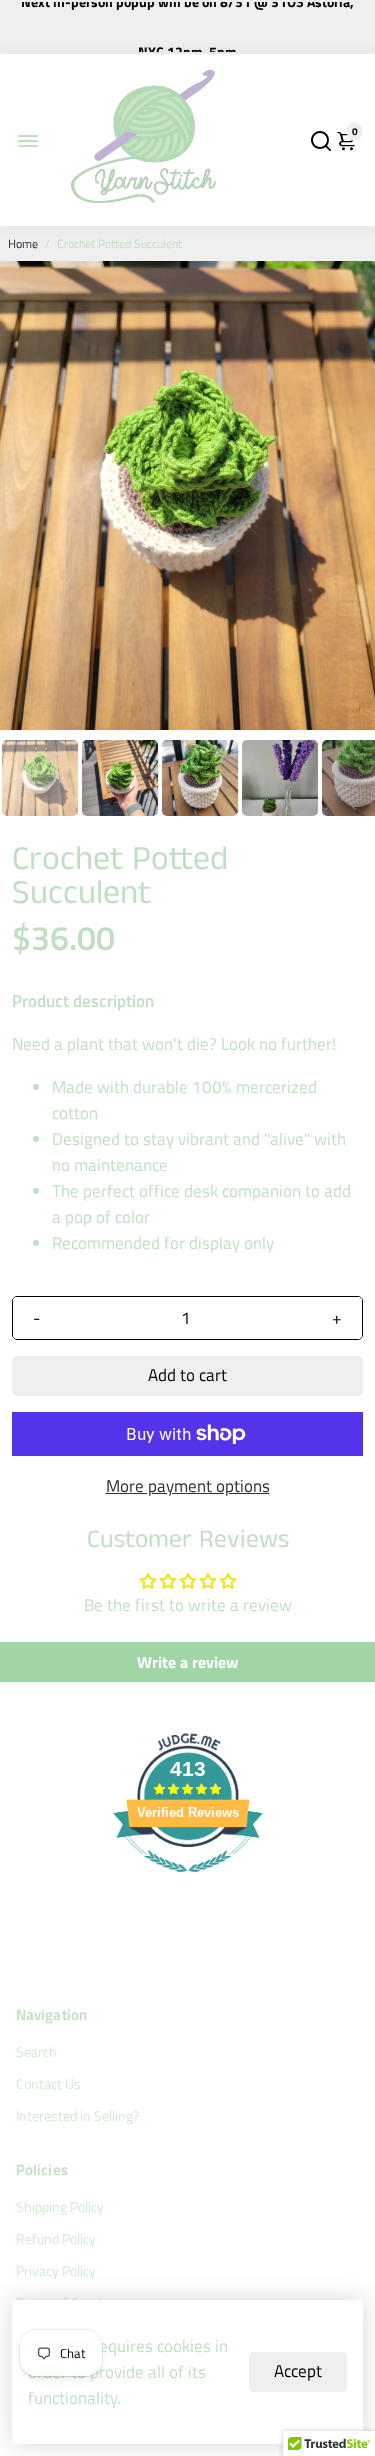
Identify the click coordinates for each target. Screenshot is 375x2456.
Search (36, 2052)
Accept (298, 2371)
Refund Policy (56, 2239)
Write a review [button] (187, 1662)
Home (23, 243)
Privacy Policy (56, 2271)
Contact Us (48, 2084)
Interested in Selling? (77, 2116)
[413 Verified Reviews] (188, 1882)
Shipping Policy (60, 2207)
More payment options (188, 1486)
